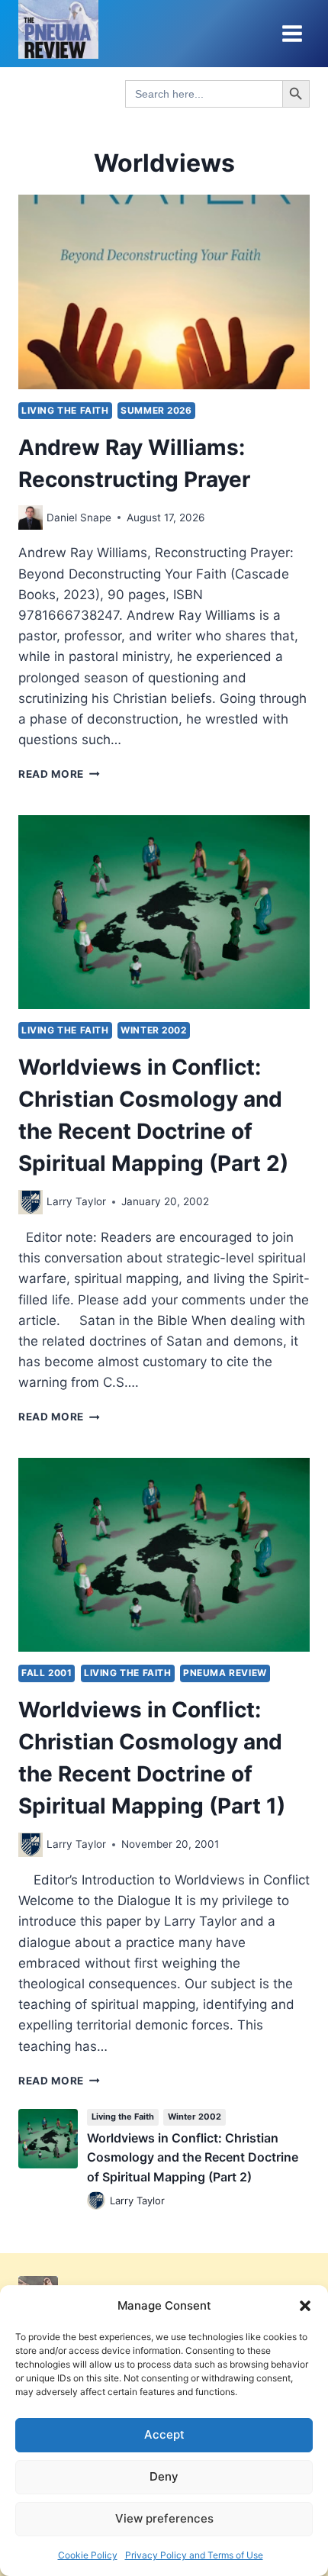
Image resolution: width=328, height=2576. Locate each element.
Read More (59, 774)
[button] (305, 2306)
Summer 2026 (156, 410)
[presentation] (164, 292)
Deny (164, 2476)
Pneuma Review (225, 1673)
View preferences (164, 2518)
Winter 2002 (154, 1030)
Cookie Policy (88, 2555)
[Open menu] (292, 33)
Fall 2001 (47, 1673)
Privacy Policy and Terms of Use (194, 2555)
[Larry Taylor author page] (31, 1202)
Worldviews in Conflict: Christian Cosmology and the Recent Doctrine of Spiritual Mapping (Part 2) (193, 2157)
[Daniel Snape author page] (31, 517)
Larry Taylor (76, 1201)
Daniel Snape (79, 517)
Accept (164, 2434)
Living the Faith (65, 410)
